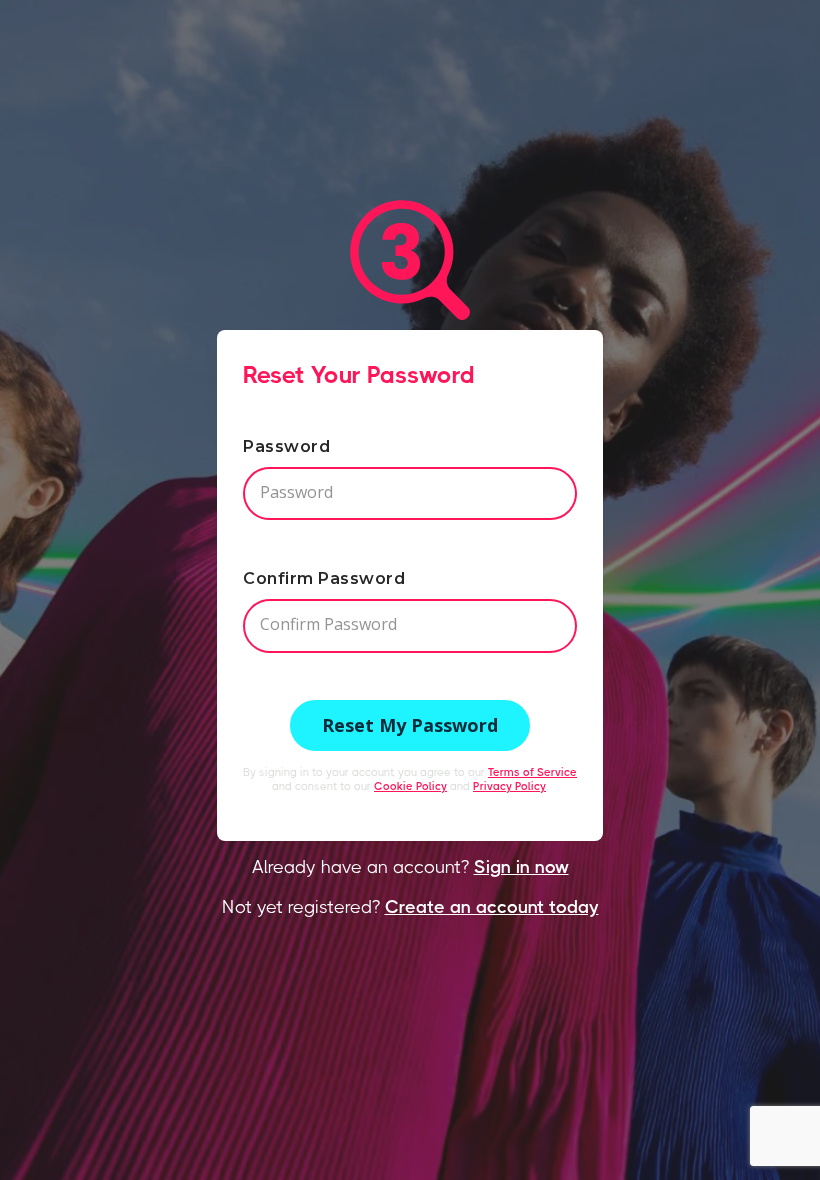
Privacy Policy (509, 786)
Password (286, 446)
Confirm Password (324, 578)
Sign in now (521, 867)
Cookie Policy (410, 786)
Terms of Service (532, 772)
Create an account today (492, 907)
